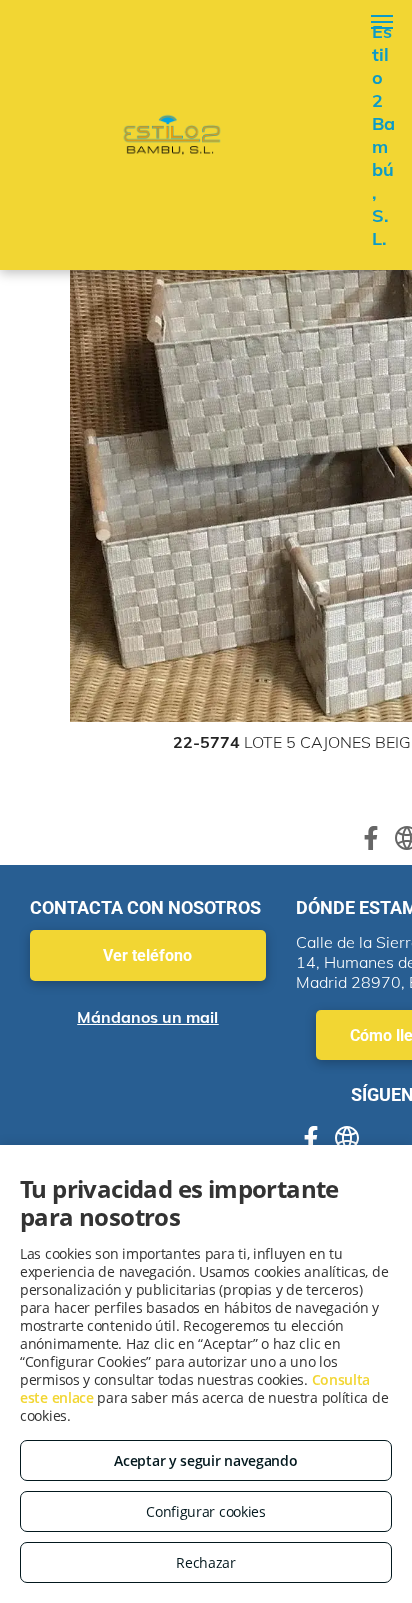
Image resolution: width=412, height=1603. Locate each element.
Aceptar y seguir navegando (205, 1460)
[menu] (382, 22)
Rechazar (206, 1562)
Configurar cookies (206, 1511)
